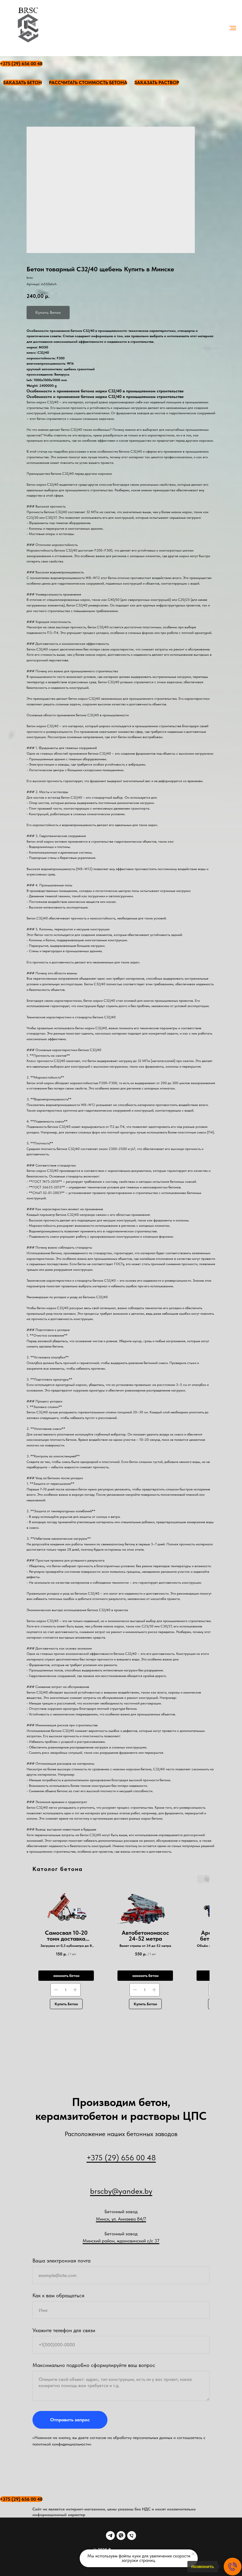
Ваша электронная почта (62, 2261)
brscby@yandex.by (121, 2191)
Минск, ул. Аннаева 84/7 (121, 2219)
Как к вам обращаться (58, 2295)
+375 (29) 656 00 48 (121, 2157)
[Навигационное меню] (233, 28)
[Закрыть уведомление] (193, 2554)
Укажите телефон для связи (64, 2330)
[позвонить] (233, 2567)
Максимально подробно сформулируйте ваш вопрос (94, 2365)
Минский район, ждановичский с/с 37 (121, 2241)
